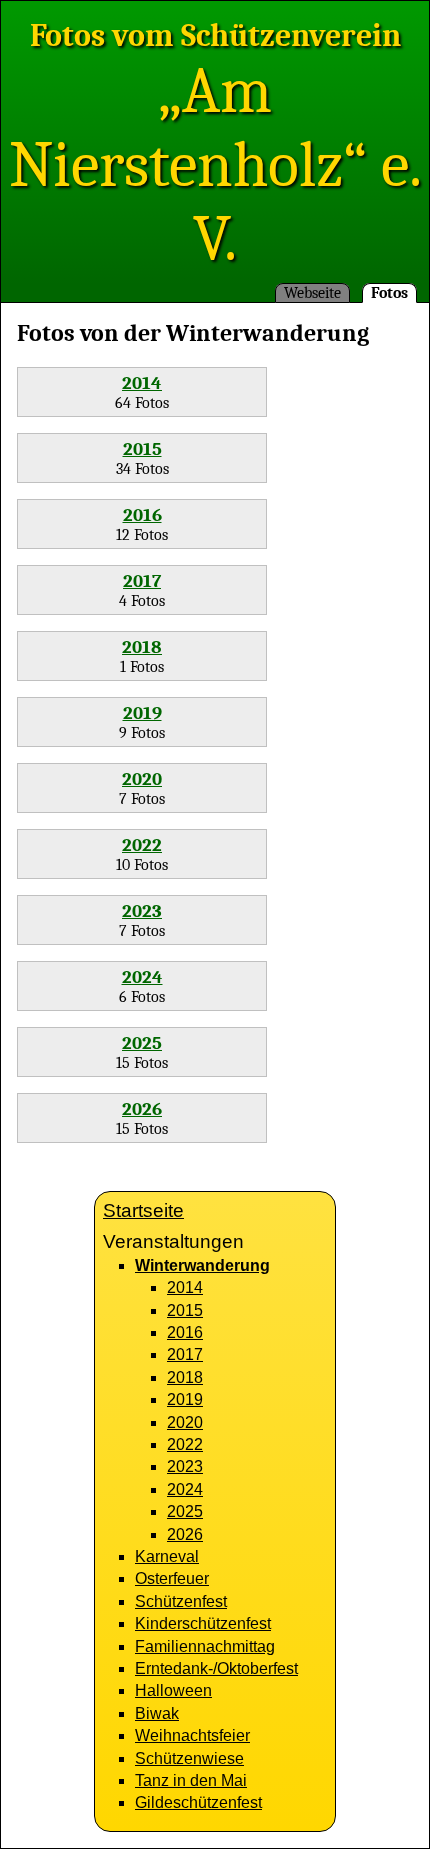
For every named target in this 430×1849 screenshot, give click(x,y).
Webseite (312, 293)
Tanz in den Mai (191, 1780)
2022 (142, 845)
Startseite (143, 1210)
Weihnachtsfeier (192, 1735)
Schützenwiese (189, 1758)
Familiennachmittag (205, 1646)
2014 (142, 383)
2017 (142, 581)
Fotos (389, 293)
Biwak (157, 1713)
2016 (142, 515)
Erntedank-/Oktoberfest (216, 1668)
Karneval (167, 1556)
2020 (142, 779)
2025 (142, 1043)
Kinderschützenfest (203, 1623)
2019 (142, 713)
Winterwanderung (202, 1265)
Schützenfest (181, 1601)
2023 (142, 911)
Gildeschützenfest (198, 1802)
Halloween (173, 1690)
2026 (142, 1109)
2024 (142, 977)
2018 (142, 647)
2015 (142, 449)
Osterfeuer (172, 1578)
